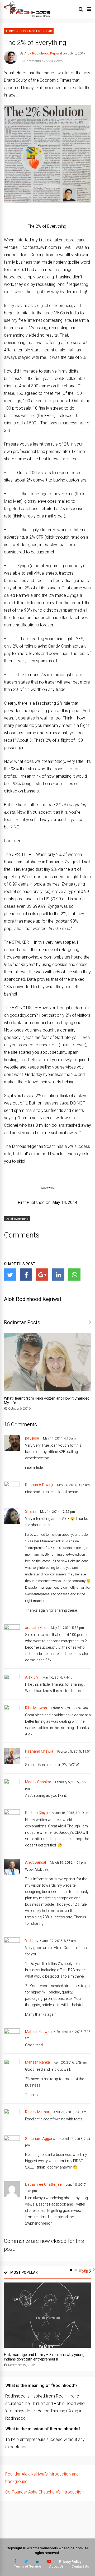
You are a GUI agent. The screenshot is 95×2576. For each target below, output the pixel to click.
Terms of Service (28, 2566)
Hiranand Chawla (39, 1751)
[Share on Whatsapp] (74, 1275)
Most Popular (41, 31)
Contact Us (80, 2566)
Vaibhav (32, 1941)
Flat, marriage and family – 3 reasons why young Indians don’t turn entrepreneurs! (44, 2357)
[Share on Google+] (42, 1275)
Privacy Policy (70, 2562)
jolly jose (32, 1438)
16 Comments (30, 61)
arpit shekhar (36, 1628)
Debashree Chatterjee (43, 2184)
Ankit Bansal (35, 1862)
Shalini (31, 1511)
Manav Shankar (38, 1782)
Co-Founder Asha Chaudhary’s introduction (44, 2492)
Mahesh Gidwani (39, 2032)
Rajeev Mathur (37, 2112)
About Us (56, 2566)
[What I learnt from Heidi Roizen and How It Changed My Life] (47, 1390)
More (83, 2272)
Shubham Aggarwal (42, 2139)
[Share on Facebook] (26, 1275)
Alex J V (32, 1677)
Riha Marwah (36, 1708)
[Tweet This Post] (10, 1275)
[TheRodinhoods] (27, 16)
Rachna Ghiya (36, 1813)
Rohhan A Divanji (39, 1485)
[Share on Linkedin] (58, 1275)
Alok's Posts (16, 31)
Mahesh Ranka (37, 2062)
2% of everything (17, 1219)
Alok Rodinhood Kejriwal (43, 53)
